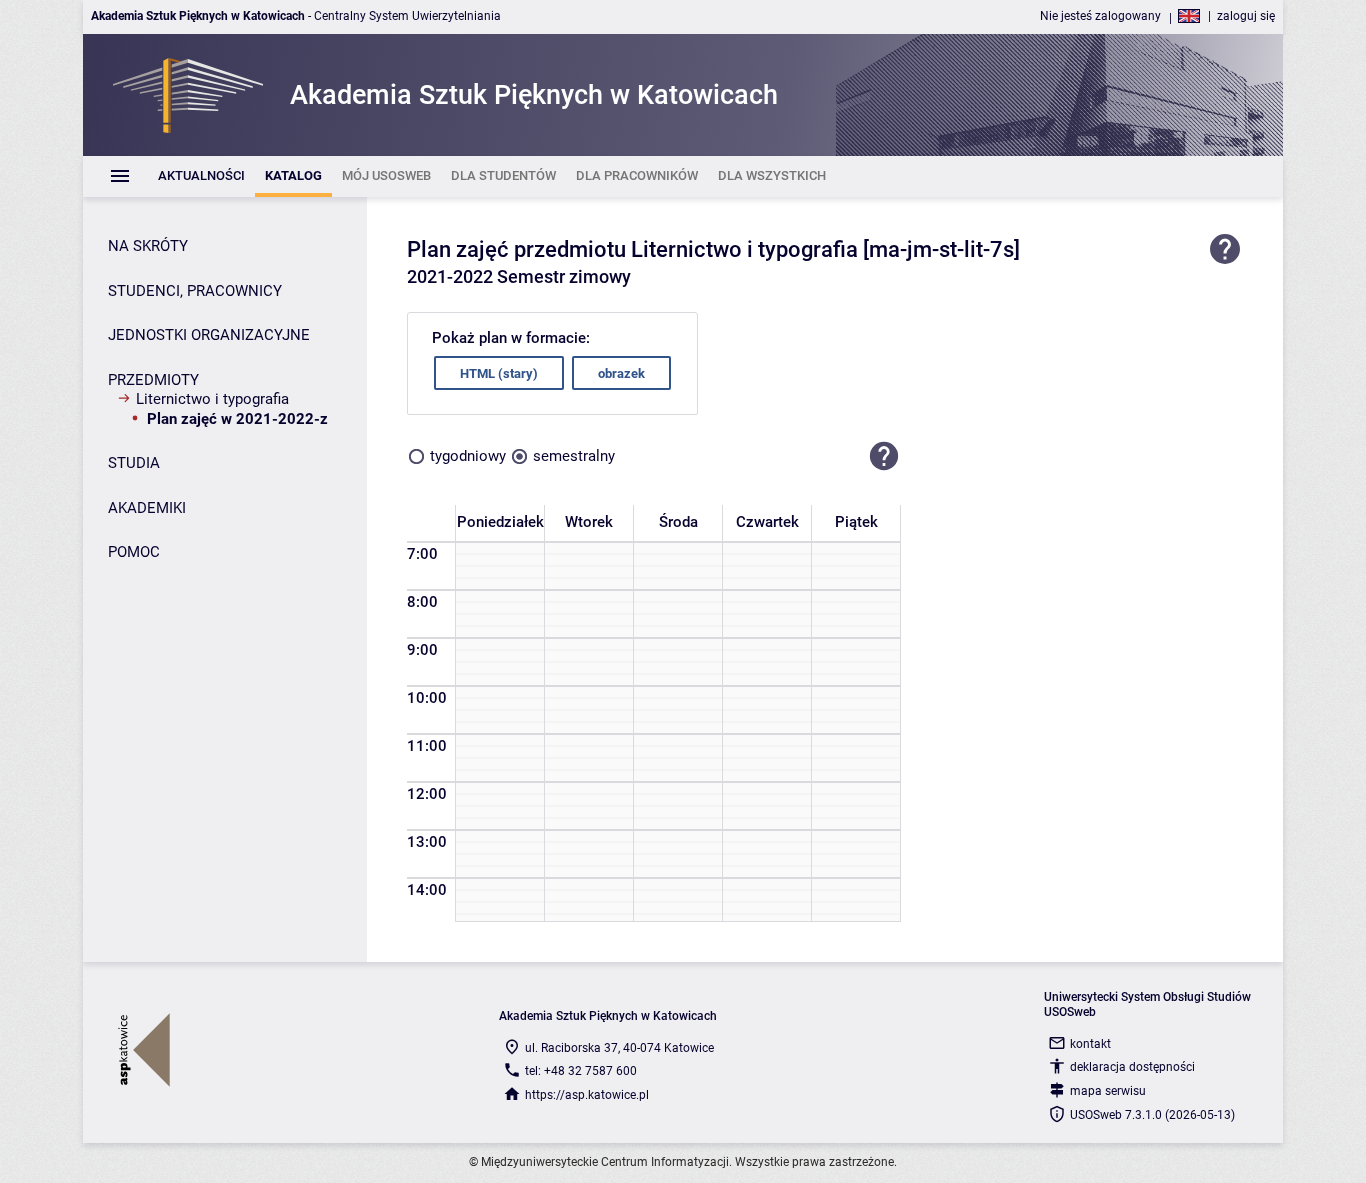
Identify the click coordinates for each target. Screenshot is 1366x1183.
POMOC (134, 552)
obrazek (621, 373)
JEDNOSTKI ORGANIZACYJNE (209, 335)
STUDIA (134, 463)
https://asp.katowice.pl (587, 1095)
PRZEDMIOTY (153, 380)
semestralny (574, 456)
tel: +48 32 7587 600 (581, 1071)
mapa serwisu (1108, 1091)
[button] (884, 456)
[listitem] (201, 176)
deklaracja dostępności (1132, 1067)
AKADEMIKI (147, 508)
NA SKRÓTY (148, 246)
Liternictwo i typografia (212, 399)
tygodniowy (468, 456)
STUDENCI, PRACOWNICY (195, 291)
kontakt (1090, 1044)
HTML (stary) (499, 373)
